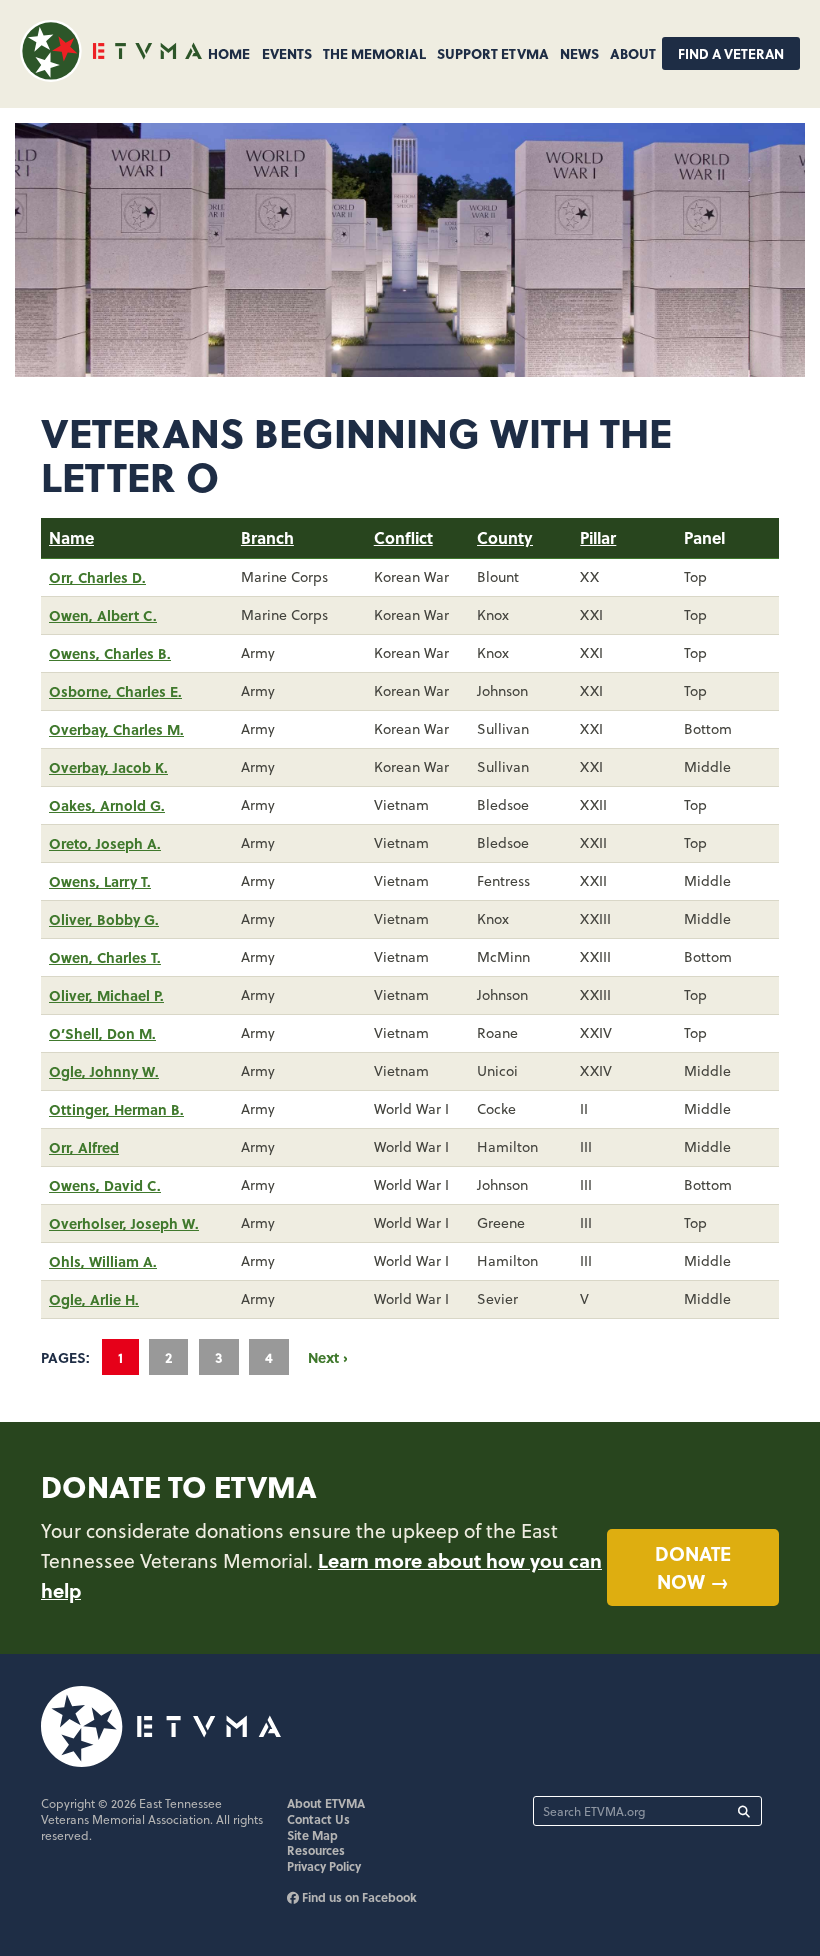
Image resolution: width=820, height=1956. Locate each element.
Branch (267, 537)
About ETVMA (326, 1803)
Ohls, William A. (103, 1261)
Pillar (598, 537)
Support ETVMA (493, 53)
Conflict (403, 537)
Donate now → (693, 1567)
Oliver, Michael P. (106, 995)
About (633, 53)
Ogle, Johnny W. (104, 1071)
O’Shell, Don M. (102, 1033)
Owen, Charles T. (105, 957)
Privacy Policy (324, 1866)
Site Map (312, 1835)
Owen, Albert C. (103, 615)
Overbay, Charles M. (116, 729)
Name (71, 537)
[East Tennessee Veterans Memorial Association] (111, 75)
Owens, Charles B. (110, 653)
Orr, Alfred (84, 1147)
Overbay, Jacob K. (108, 767)
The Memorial (374, 53)
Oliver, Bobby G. (104, 919)
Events (287, 53)
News (579, 53)
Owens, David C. (105, 1185)
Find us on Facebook (358, 1897)
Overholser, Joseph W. (124, 1223)
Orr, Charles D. (97, 577)
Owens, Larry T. (100, 881)
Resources (316, 1850)
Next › (328, 1357)
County (505, 537)
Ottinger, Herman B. (116, 1109)
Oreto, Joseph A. (105, 843)
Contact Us (318, 1819)
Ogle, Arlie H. (94, 1299)
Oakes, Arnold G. (107, 805)
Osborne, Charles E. (115, 691)
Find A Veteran (731, 53)
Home (229, 53)
